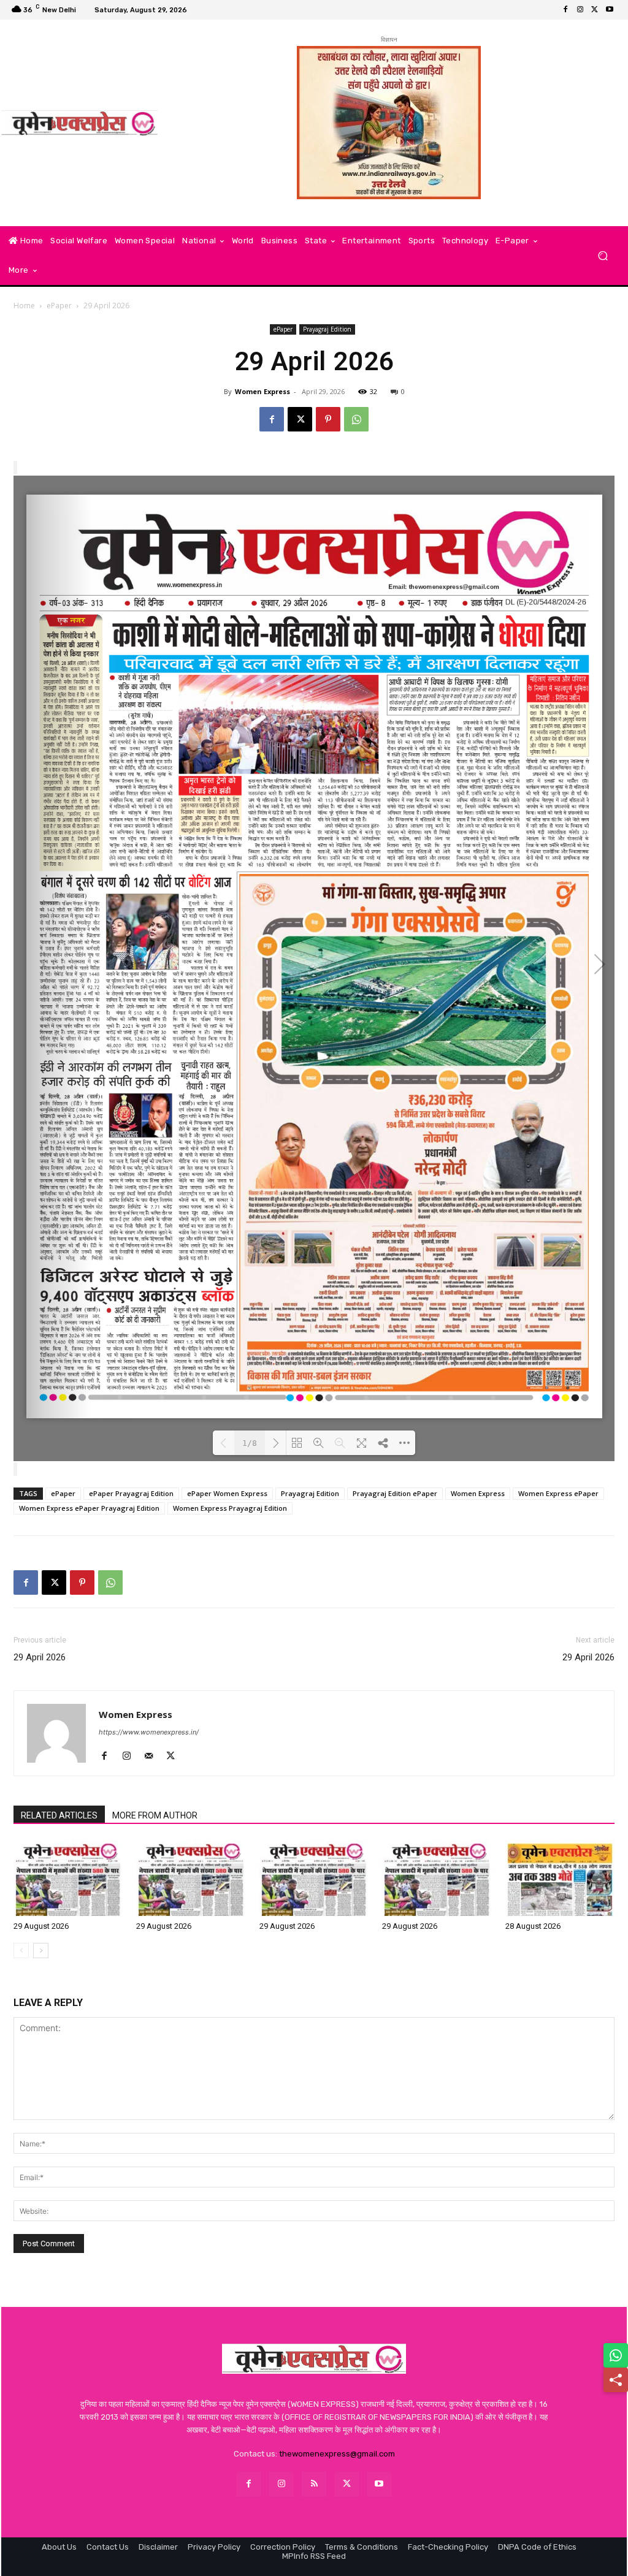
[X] (595, 10)
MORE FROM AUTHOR (155, 1815)
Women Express (262, 391)
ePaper (59, 306)
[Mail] (153, 1757)
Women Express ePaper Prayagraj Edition (89, 1508)
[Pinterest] (328, 419)
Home (24, 306)
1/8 (250, 1443)
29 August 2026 (41, 1926)
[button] (603, 256)
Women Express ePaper (558, 1493)
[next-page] (41, 1951)
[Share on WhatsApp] (616, 2355)
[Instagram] (580, 10)
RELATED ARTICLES (59, 1815)
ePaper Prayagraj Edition (131, 1493)
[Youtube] (610, 10)
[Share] (616, 2380)
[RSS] (314, 2484)
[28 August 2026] (560, 1878)
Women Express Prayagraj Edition (230, 1508)
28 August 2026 (533, 1926)
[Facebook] (565, 10)
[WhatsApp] (356, 419)
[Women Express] (79, 123)
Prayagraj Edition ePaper (395, 1493)
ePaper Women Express (227, 1493)
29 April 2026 (40, 1657)
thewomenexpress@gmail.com (337, 2454)
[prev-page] (21, 1951)
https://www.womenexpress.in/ (149, 1732)
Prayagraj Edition (327, 329)
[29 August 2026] (68, 1878)
